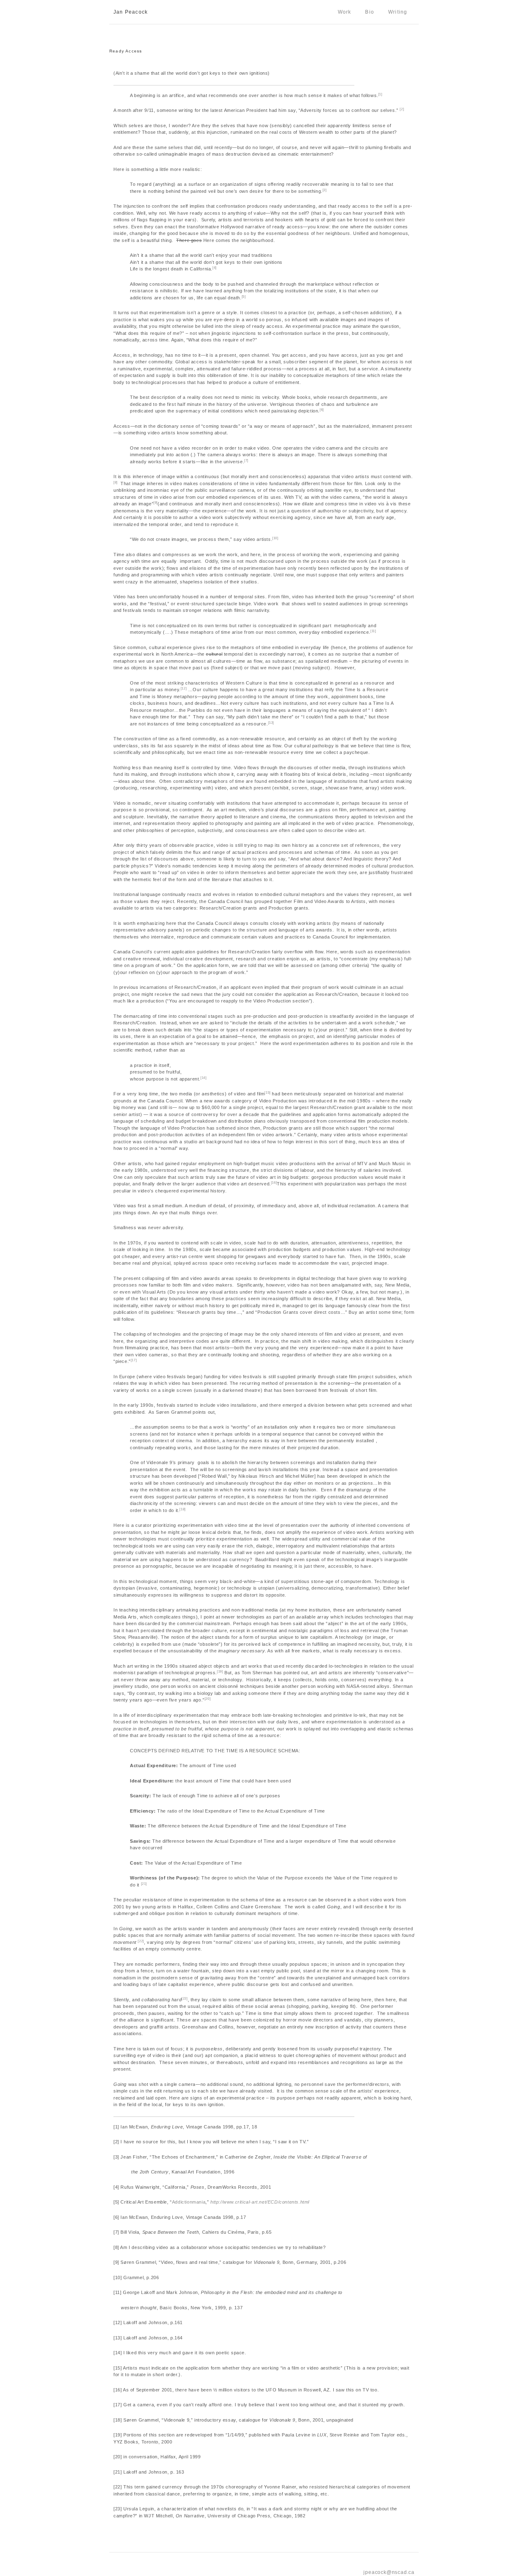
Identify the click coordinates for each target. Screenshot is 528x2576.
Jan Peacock (131, 12)
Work (345, 12)
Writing (398, 12)
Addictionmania (189, 2202)
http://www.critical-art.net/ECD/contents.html (260, 2202)
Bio (370, 12)
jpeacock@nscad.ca (389, 2572)
